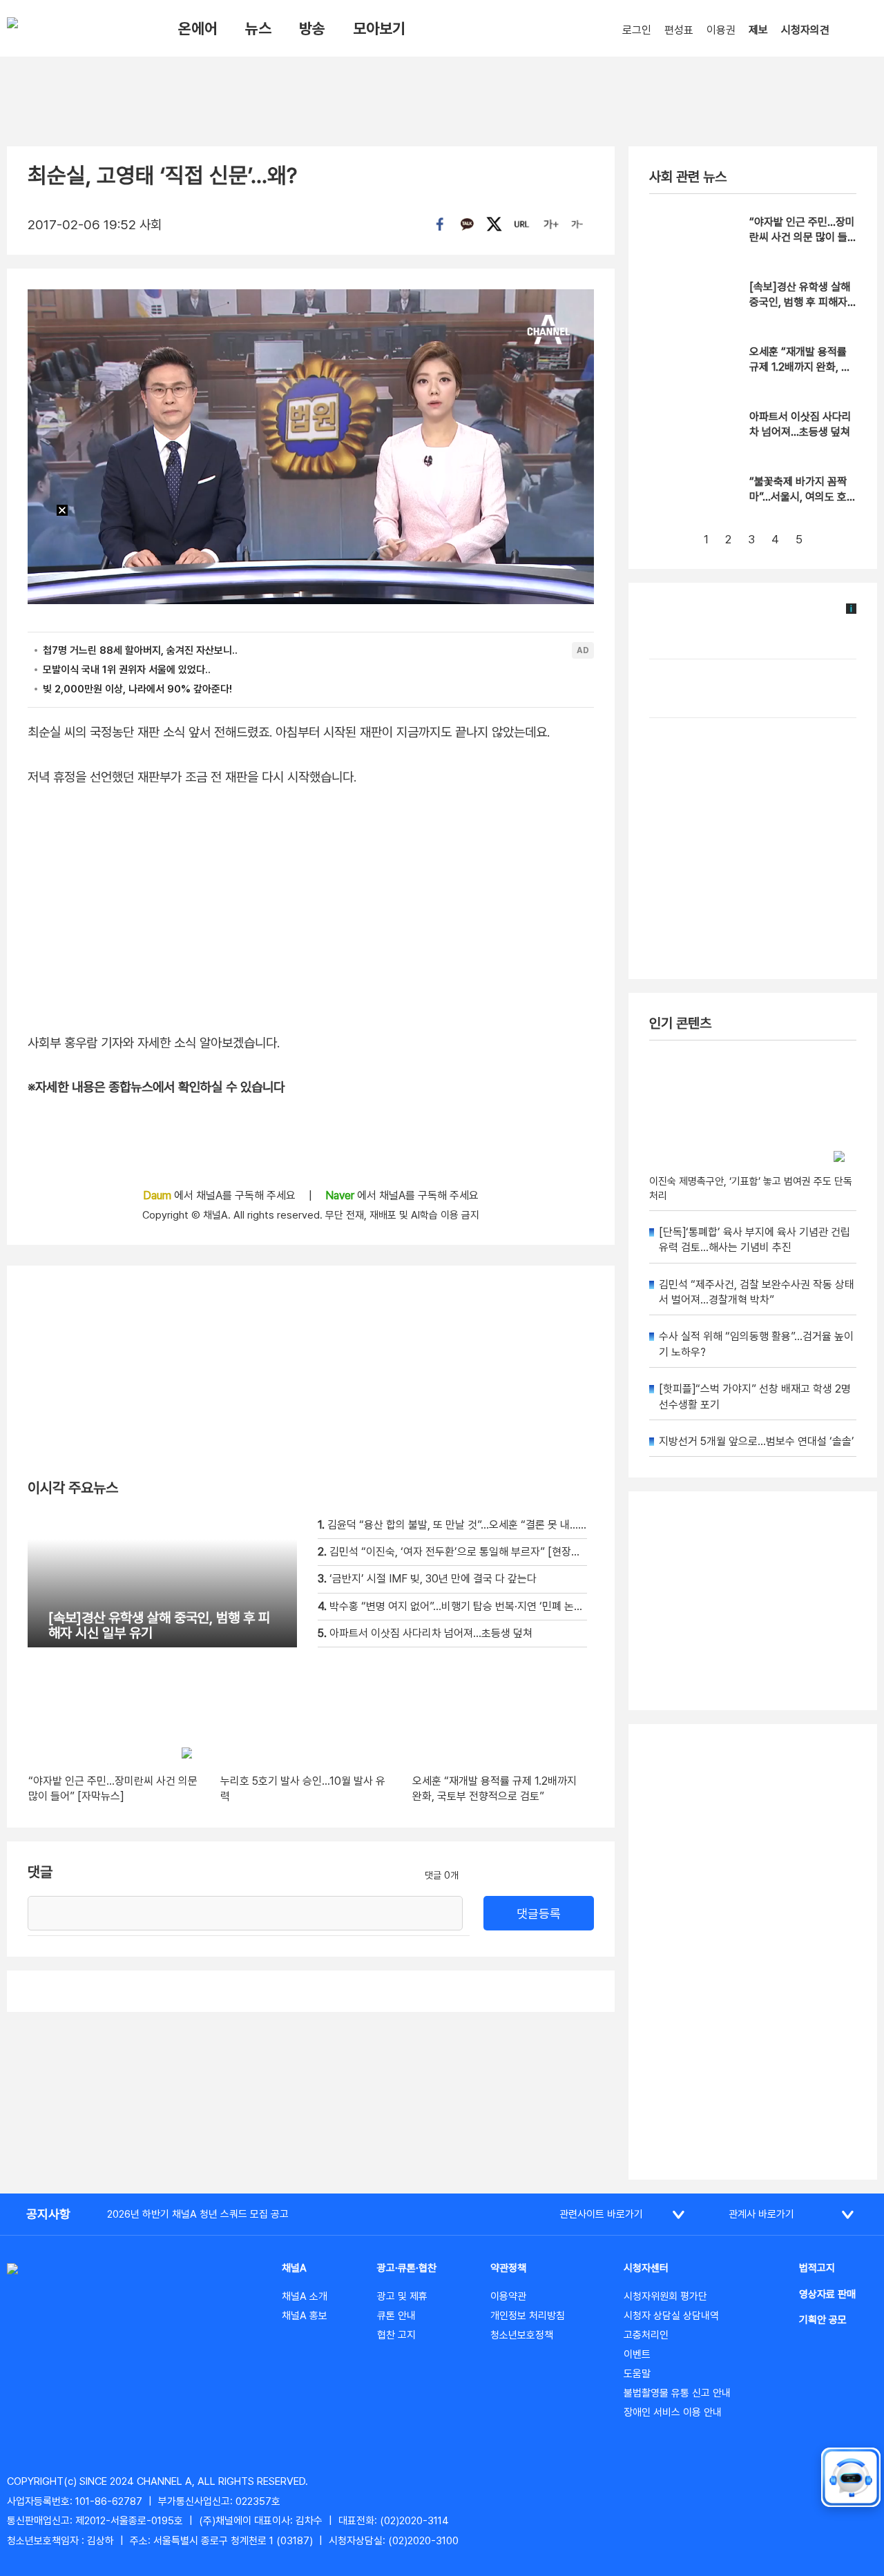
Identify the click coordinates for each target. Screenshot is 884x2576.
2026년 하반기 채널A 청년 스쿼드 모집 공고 (198, 2214)
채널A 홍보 (305, 2316)
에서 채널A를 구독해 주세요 (221, 1195)
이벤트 (637, 2354)
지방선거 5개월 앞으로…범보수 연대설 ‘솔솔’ (757, 1441)
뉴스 (258, 28)
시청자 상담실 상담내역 (671, 2316)
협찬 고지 (396, 2335)
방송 (312, 28)
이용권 (721, 30)
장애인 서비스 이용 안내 (673, 2412)
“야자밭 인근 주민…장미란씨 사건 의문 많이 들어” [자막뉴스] (802, 238)
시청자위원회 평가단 (665, 2296)
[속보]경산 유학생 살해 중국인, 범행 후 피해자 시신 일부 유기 (800, 302)
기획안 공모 (823, 2320)
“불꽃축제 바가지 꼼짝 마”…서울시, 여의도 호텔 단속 (803, 497)
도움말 (637, 2374)
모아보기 (379, 28)
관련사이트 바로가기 (601, 2214)
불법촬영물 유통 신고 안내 (677, 2393)
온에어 (198, 28)
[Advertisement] (753, 1952)
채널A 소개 (305, 2296)
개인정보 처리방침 (528, 2316)
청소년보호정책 (522, 2335)
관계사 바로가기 (761, 2214)
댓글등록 (539, 1914)
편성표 (679, 30)
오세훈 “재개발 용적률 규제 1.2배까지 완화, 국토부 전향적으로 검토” (800, 367)
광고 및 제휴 (402, 2296)
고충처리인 (646, 2335)
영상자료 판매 (827, 2294)
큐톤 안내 (396, 2316)
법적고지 (817, 2268)
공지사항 (48, 2214)
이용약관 (508, 2296)
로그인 (637, 30)
